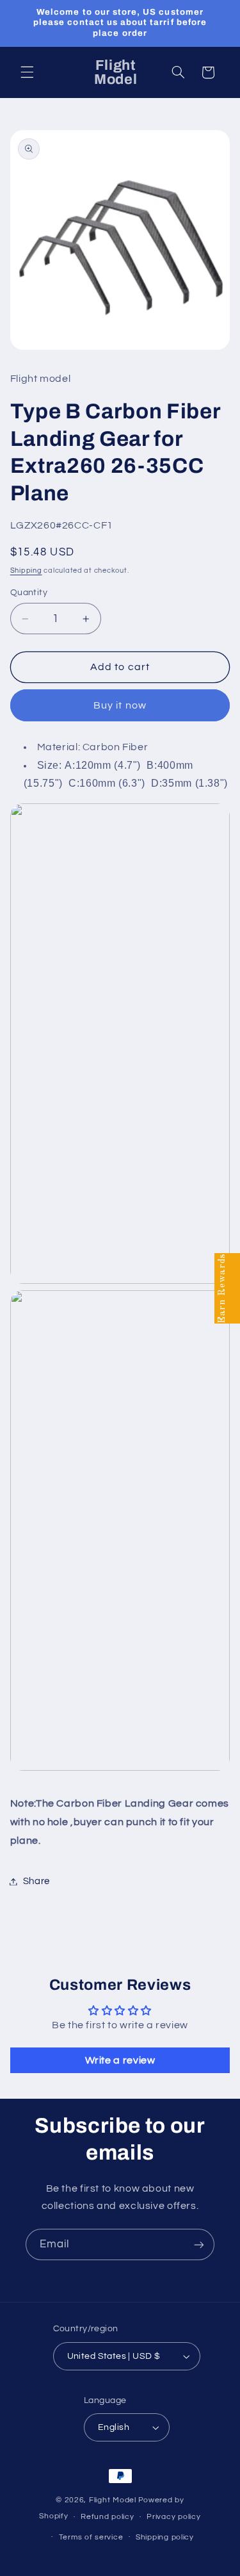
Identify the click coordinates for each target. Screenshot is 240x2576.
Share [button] (36, 1881)
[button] (27, 72)
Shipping (26, 570)
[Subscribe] (199, 2244)
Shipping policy (165, 2537)
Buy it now (120, 705)
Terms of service (91, 2537)
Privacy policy (173, 2517)
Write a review (120, 2060)
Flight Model (113, 2500)
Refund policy (108, 2517)
